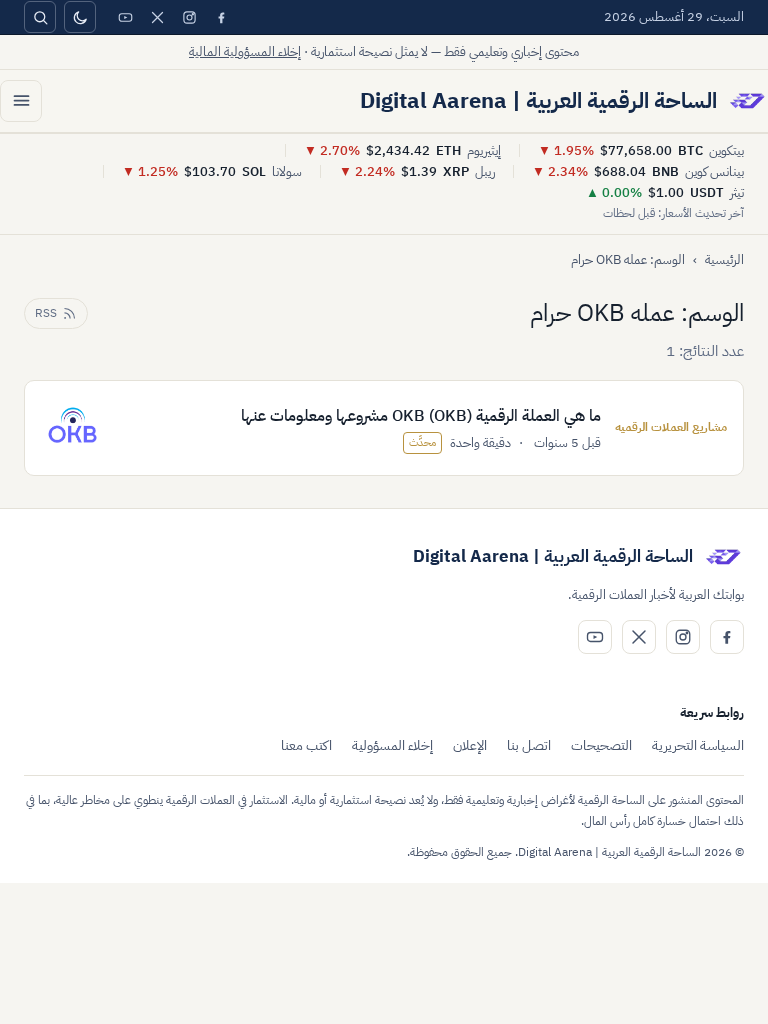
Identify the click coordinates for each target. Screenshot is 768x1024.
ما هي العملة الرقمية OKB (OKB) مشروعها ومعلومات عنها (421, 416)
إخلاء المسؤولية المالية (245, 51)
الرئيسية (724, 259)
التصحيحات (601, 745)
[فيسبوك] (221, 17)
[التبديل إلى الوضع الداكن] (80, 17)
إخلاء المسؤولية (392, 745)
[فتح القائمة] (21, 101)
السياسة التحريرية (698, 745)
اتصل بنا (529, 745)
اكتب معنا (306, 745)
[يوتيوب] (125, 17)
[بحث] (40, 17)
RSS (46, 313)
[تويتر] (157, 17)
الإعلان (470, 745)
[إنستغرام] (189, 17)
